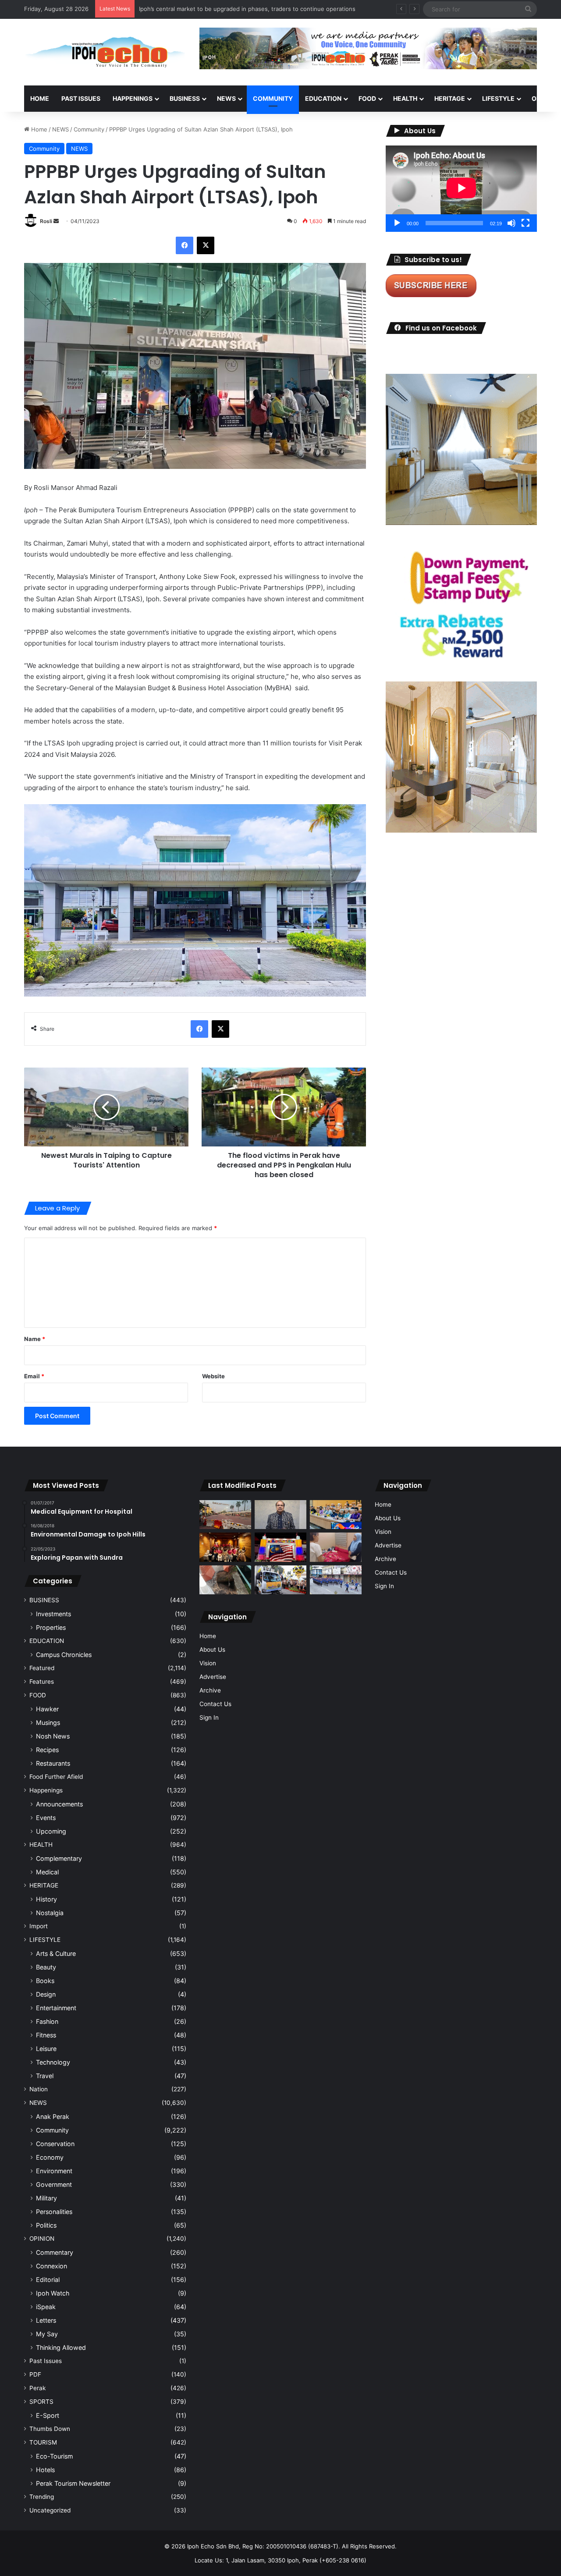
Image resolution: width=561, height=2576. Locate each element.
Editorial (48, 2280)
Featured (42, 1668)
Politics (46, 2225)
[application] (461, 189)
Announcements (59, 1804)
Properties (51, 1627)
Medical (47, 1872)
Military (46, 2198)
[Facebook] (185, 245)
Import (39, 1926)
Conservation (55, 2144)
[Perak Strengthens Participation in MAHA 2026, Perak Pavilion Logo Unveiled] (280, 1580)
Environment (54, 2171)
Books (45, 1981)
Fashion (47, 2021)
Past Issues (81, 98)
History (46, 1899)
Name (35, 1339)
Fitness (46, 2035)
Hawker (47, 1709)
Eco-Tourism (54, 2456)
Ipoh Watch (53, 2293)
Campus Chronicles (64, 1655)
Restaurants (53, 1763)
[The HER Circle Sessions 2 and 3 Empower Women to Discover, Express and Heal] (225, 1547)
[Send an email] (56, 221)
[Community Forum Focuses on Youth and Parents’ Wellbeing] (280, 1515)
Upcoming (51, 1831)
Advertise (213, 1677)
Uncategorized (50, 2510)
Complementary (59, 1858)
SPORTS (41, 2402)
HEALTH (405, 98)
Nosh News (53, 1736)
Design (46, 1994)
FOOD (367, 98)
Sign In (209, 1717)
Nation (39, 2089)
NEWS (226, 98)
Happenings (46, 1790)
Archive (210, 1690)
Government (54, 2184)
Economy (50, 2157)
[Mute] (511, 223)
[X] (206, 245)
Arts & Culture (56, 1953)
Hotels (45, 2470)
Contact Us (215, 1704)
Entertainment (56, 2008)
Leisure (46, 2049)
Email (34, 1376)
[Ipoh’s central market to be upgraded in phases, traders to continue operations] (336, 1515)
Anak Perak (53, 2117)
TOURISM (43, 2442)
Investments (53, 1614)
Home (40, 98)
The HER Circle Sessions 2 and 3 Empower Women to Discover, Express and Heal (250, 9)
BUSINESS (185, 98)
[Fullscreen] (525, 223)
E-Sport (48, 2415)
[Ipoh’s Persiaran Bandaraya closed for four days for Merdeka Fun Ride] (225, 1515)
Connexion (51, 2266)
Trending (42, 2497)
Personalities (54, 2212)
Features (42, 1682)
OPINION (42, 2239)
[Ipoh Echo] (105, 52)
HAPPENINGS (133, 98)
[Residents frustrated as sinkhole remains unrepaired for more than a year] (225, 1580)
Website (213, 1376)
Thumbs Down (50, 2429)
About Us (212, 1650)
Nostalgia (50, 1913)
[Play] (397, 223)
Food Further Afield (56, 1777)
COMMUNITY (273, 98)
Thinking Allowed (61, 2347)
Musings (48, 1723)
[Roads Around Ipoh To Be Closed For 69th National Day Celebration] (336, 1580)
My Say (47, 2334)
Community (89, 129)
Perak (37, 2388)
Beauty (46, 1967)
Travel (45, 2076)
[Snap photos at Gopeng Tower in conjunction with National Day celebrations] (280, 1547)
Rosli (46, 221)
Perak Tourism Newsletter (73, 2483)
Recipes (47, 1750)
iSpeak (46, 2307)
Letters (46, 2320)
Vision (208, 1663)
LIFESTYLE (498, 98)
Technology (53, 2062)
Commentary (55, 2252)
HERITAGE (450, 98)
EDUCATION (323, 98)
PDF (35, 2374)
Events (46, 1818)
